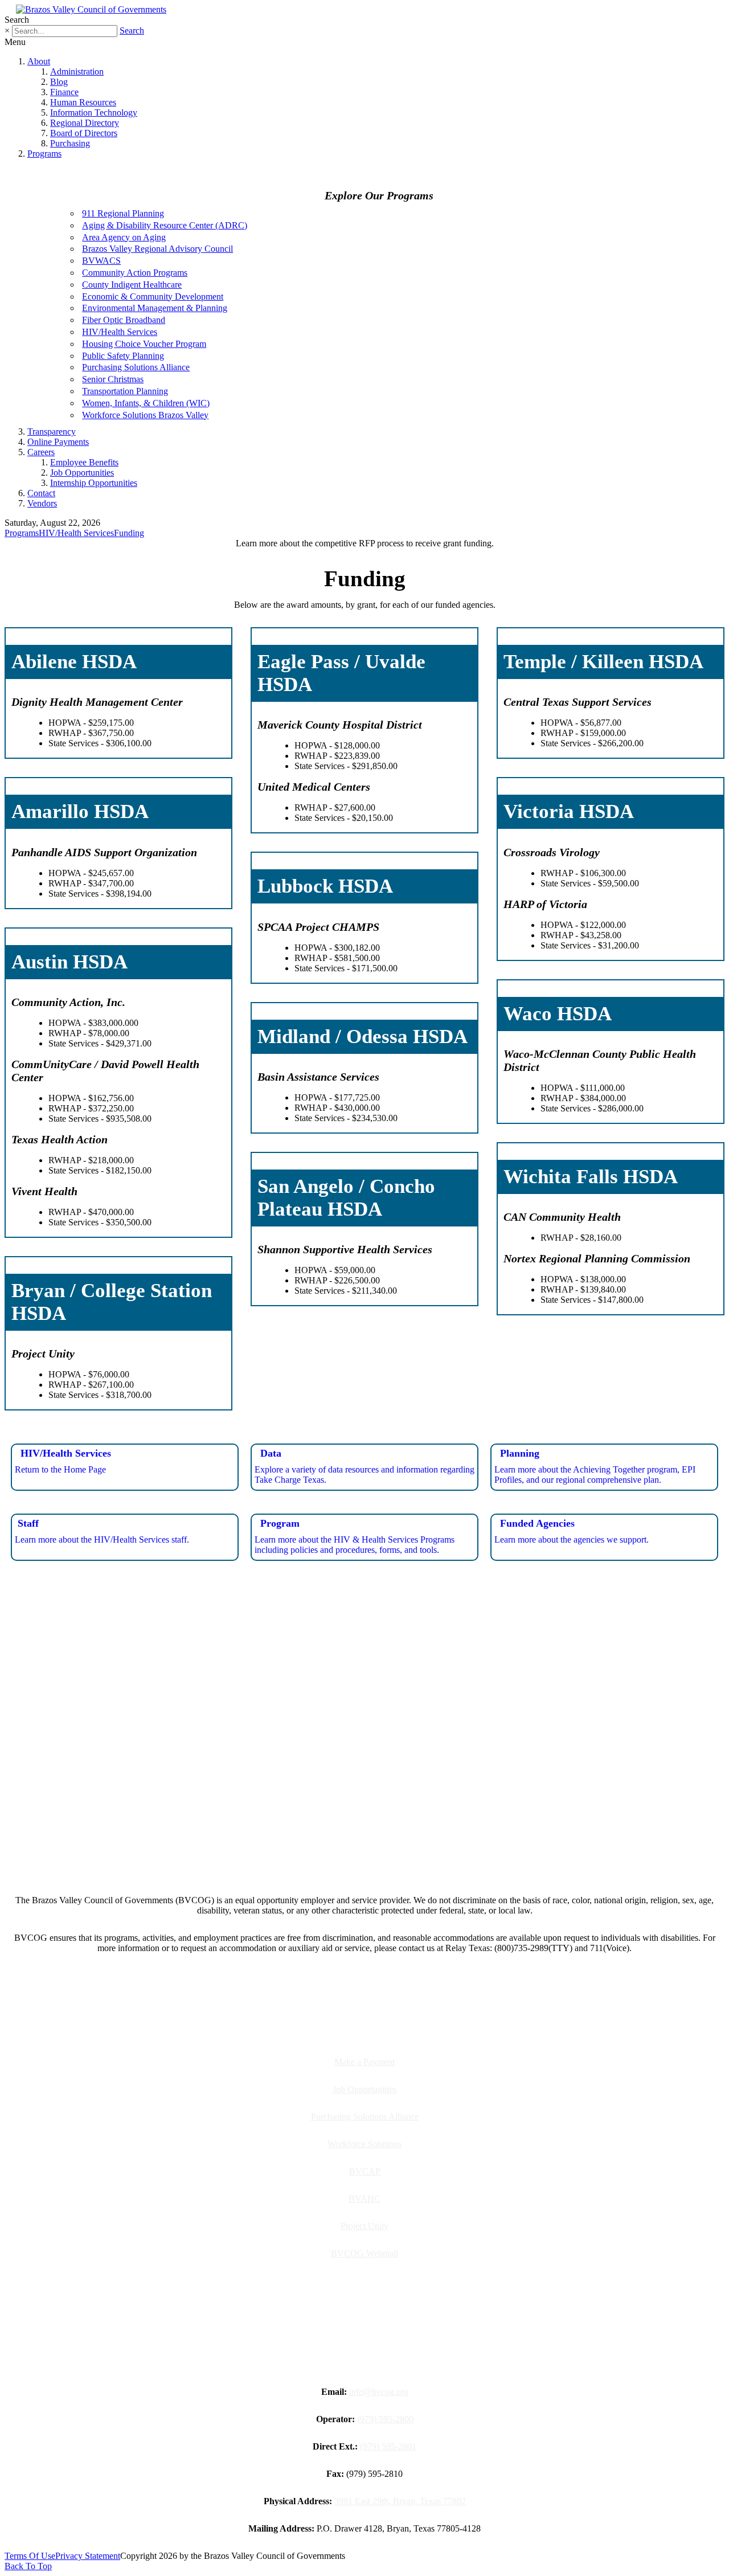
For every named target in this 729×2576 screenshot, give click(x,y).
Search (132, 30)
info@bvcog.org (379, 2392)
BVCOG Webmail (364, 2253)
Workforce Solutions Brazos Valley (145, 415)
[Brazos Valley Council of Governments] (91, 9)
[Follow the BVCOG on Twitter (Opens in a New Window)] (371, 1840)
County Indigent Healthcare (132, 285)
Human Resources (83, 102)
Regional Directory (85, 123)
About (39, 61)
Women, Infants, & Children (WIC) (146, 403)
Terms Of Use (30, 2556)
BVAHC (364, 2199)
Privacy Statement (88, 2556)
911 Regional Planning (123, 213)
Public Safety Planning (123, 356)
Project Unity (364, 2226)
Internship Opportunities (94, 483)
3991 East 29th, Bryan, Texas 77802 (400, 2501)
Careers (41, 452)
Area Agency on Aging (124, 237)
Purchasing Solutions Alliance (136, 367)
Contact (41, 493)
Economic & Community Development (153, 297)
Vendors (42, 503)
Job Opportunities (82, 473)
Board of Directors (84, 133)
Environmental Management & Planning (155, 308)
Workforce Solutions (364, 2144)
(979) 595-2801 (388, 2446)
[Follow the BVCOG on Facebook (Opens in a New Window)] (345, 1840)
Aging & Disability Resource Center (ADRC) (165, 225)
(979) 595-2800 (385, 2419)
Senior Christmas (113, 379)
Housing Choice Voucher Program (144, 344)
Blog (59, 82)
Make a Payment (364, 2062)
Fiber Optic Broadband (124, 320)
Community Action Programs (135, 273)
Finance (64, 92)
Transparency (52, 432)
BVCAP (365, 2171)
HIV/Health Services (120, 332)
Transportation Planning (125, 391)
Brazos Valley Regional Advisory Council (157, 249)
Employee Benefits (84, 462)
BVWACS (101, 261)
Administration (77, 71)
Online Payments (58, 442)
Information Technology (94, 113)
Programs (44, 154)
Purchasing (70, 143)
